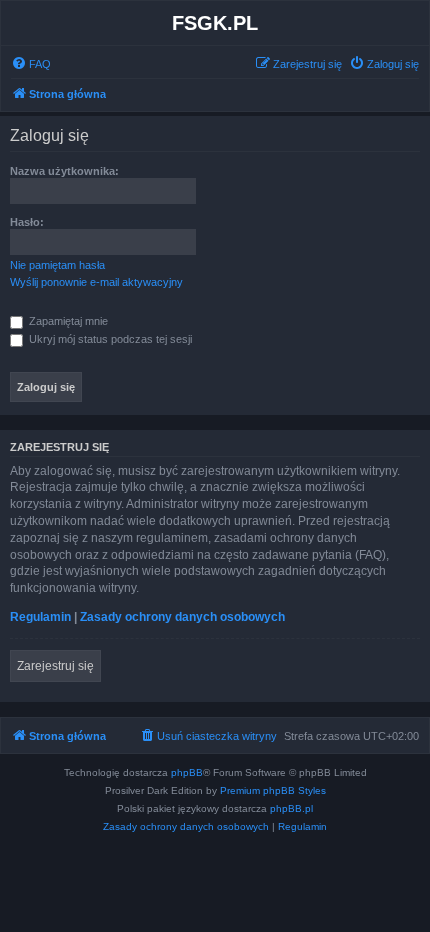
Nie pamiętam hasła (57, 265)
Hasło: (27, 222)
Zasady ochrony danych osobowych (182, 617)
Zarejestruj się (55, 666)
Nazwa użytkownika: (64, 171)
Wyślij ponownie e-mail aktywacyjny (96, 282)
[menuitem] (31, 64)
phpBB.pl (291, 808)
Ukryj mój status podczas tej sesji (109, 339)
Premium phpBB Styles (273, 790)
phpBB (187, 772)
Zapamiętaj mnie (67, 321)
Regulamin (40, 617)
